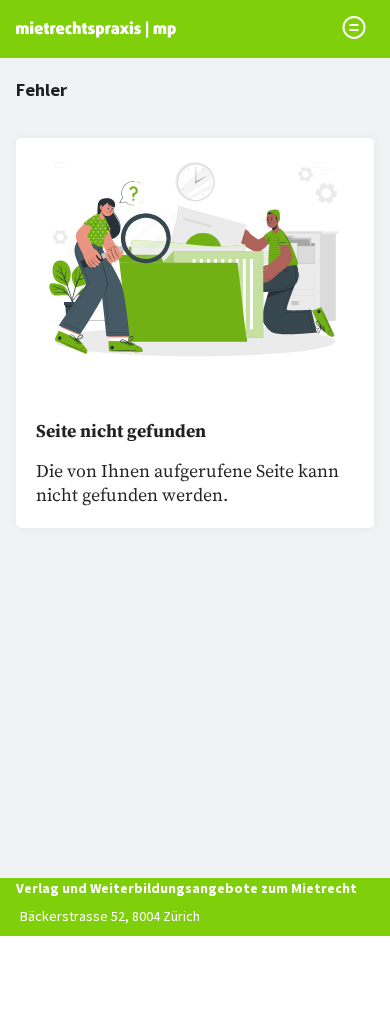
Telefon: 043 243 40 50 (85, 944)
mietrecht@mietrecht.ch (93, 972)
